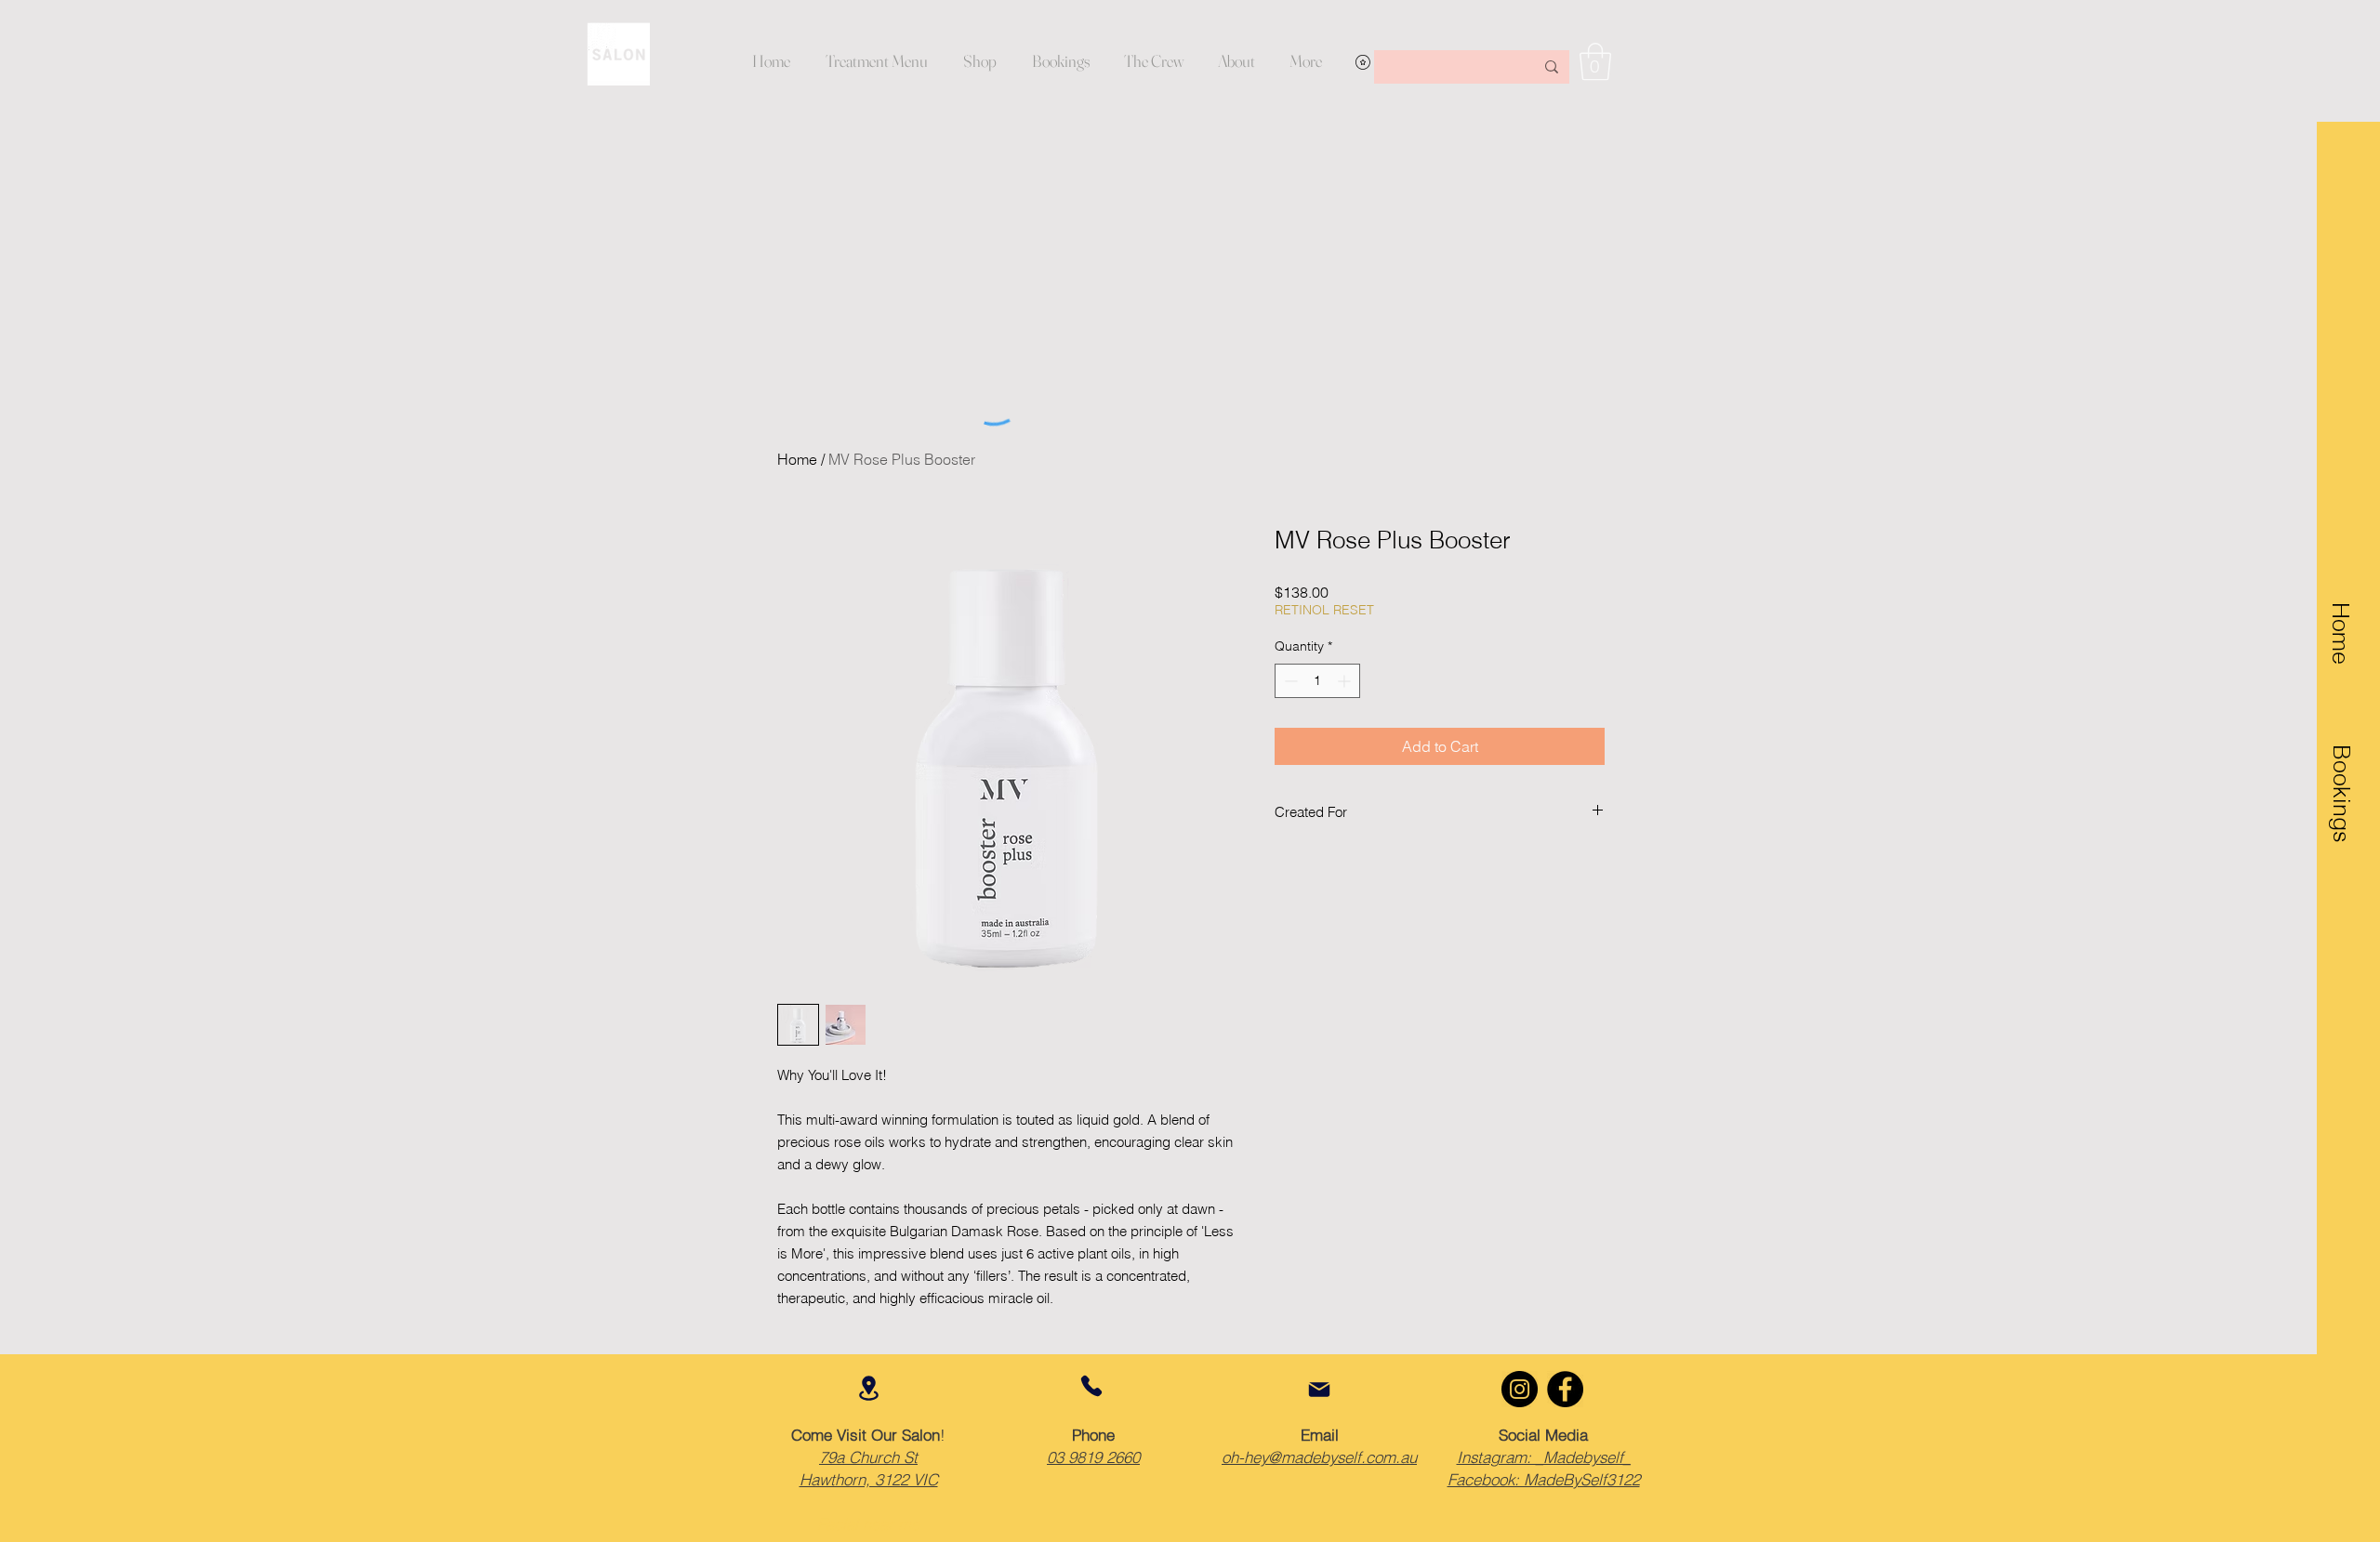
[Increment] (1346, 681)
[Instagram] (1520, 1389)
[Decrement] (1289, 681)
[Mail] (1319, 1390)
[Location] (868, 1388)
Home (797, 459)
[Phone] (1091, 1386)
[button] (1236, 61)
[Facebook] (1565, 1389)
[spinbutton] (1317, 681)
